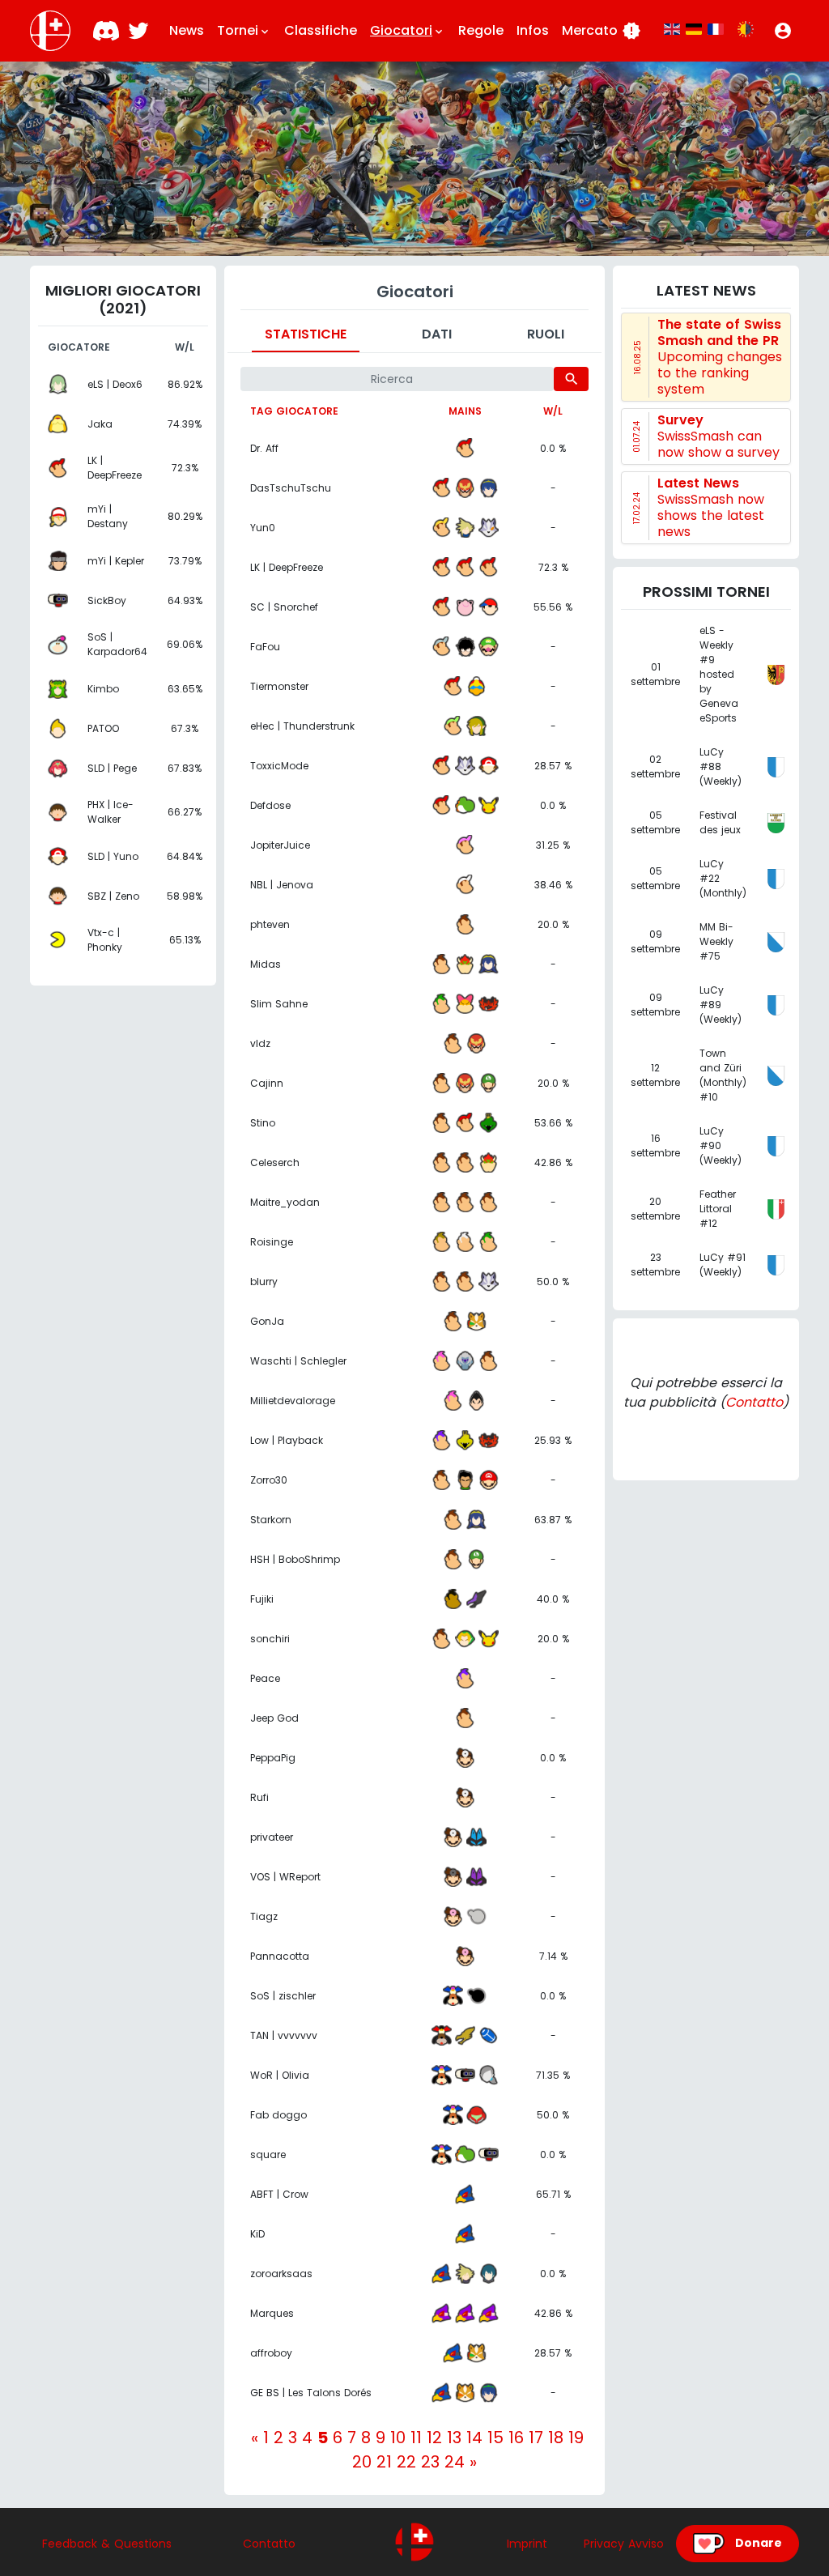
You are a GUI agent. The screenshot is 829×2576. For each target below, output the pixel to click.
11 (416, 2438)
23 (430, 2462)
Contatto (754, 1402)
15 (495, 2438)
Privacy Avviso (624, 2544)
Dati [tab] (437, 334)
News (187, 30)
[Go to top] (414, 2542)
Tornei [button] (244, 30)
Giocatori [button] (408, 30)
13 (454, 2438)
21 (384, 2462)
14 (474, 2438)
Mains (465, 411)
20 (362, 2462)
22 (406, 2462)
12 (434, 2438)
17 (536, 2438)
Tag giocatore (294, 411)
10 (398, 2438)
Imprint (527, 2544)
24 (455, 2462)
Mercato (602, 31)
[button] (783, 31)
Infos (533, 30)
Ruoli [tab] (546, 334)
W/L (553, 411)
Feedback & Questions (107, 2544)
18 (556, 2438)
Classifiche (321, 30)
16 (516, 2438)
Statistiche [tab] (306, 334)
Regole (481, 30)
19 (576, 2438)
